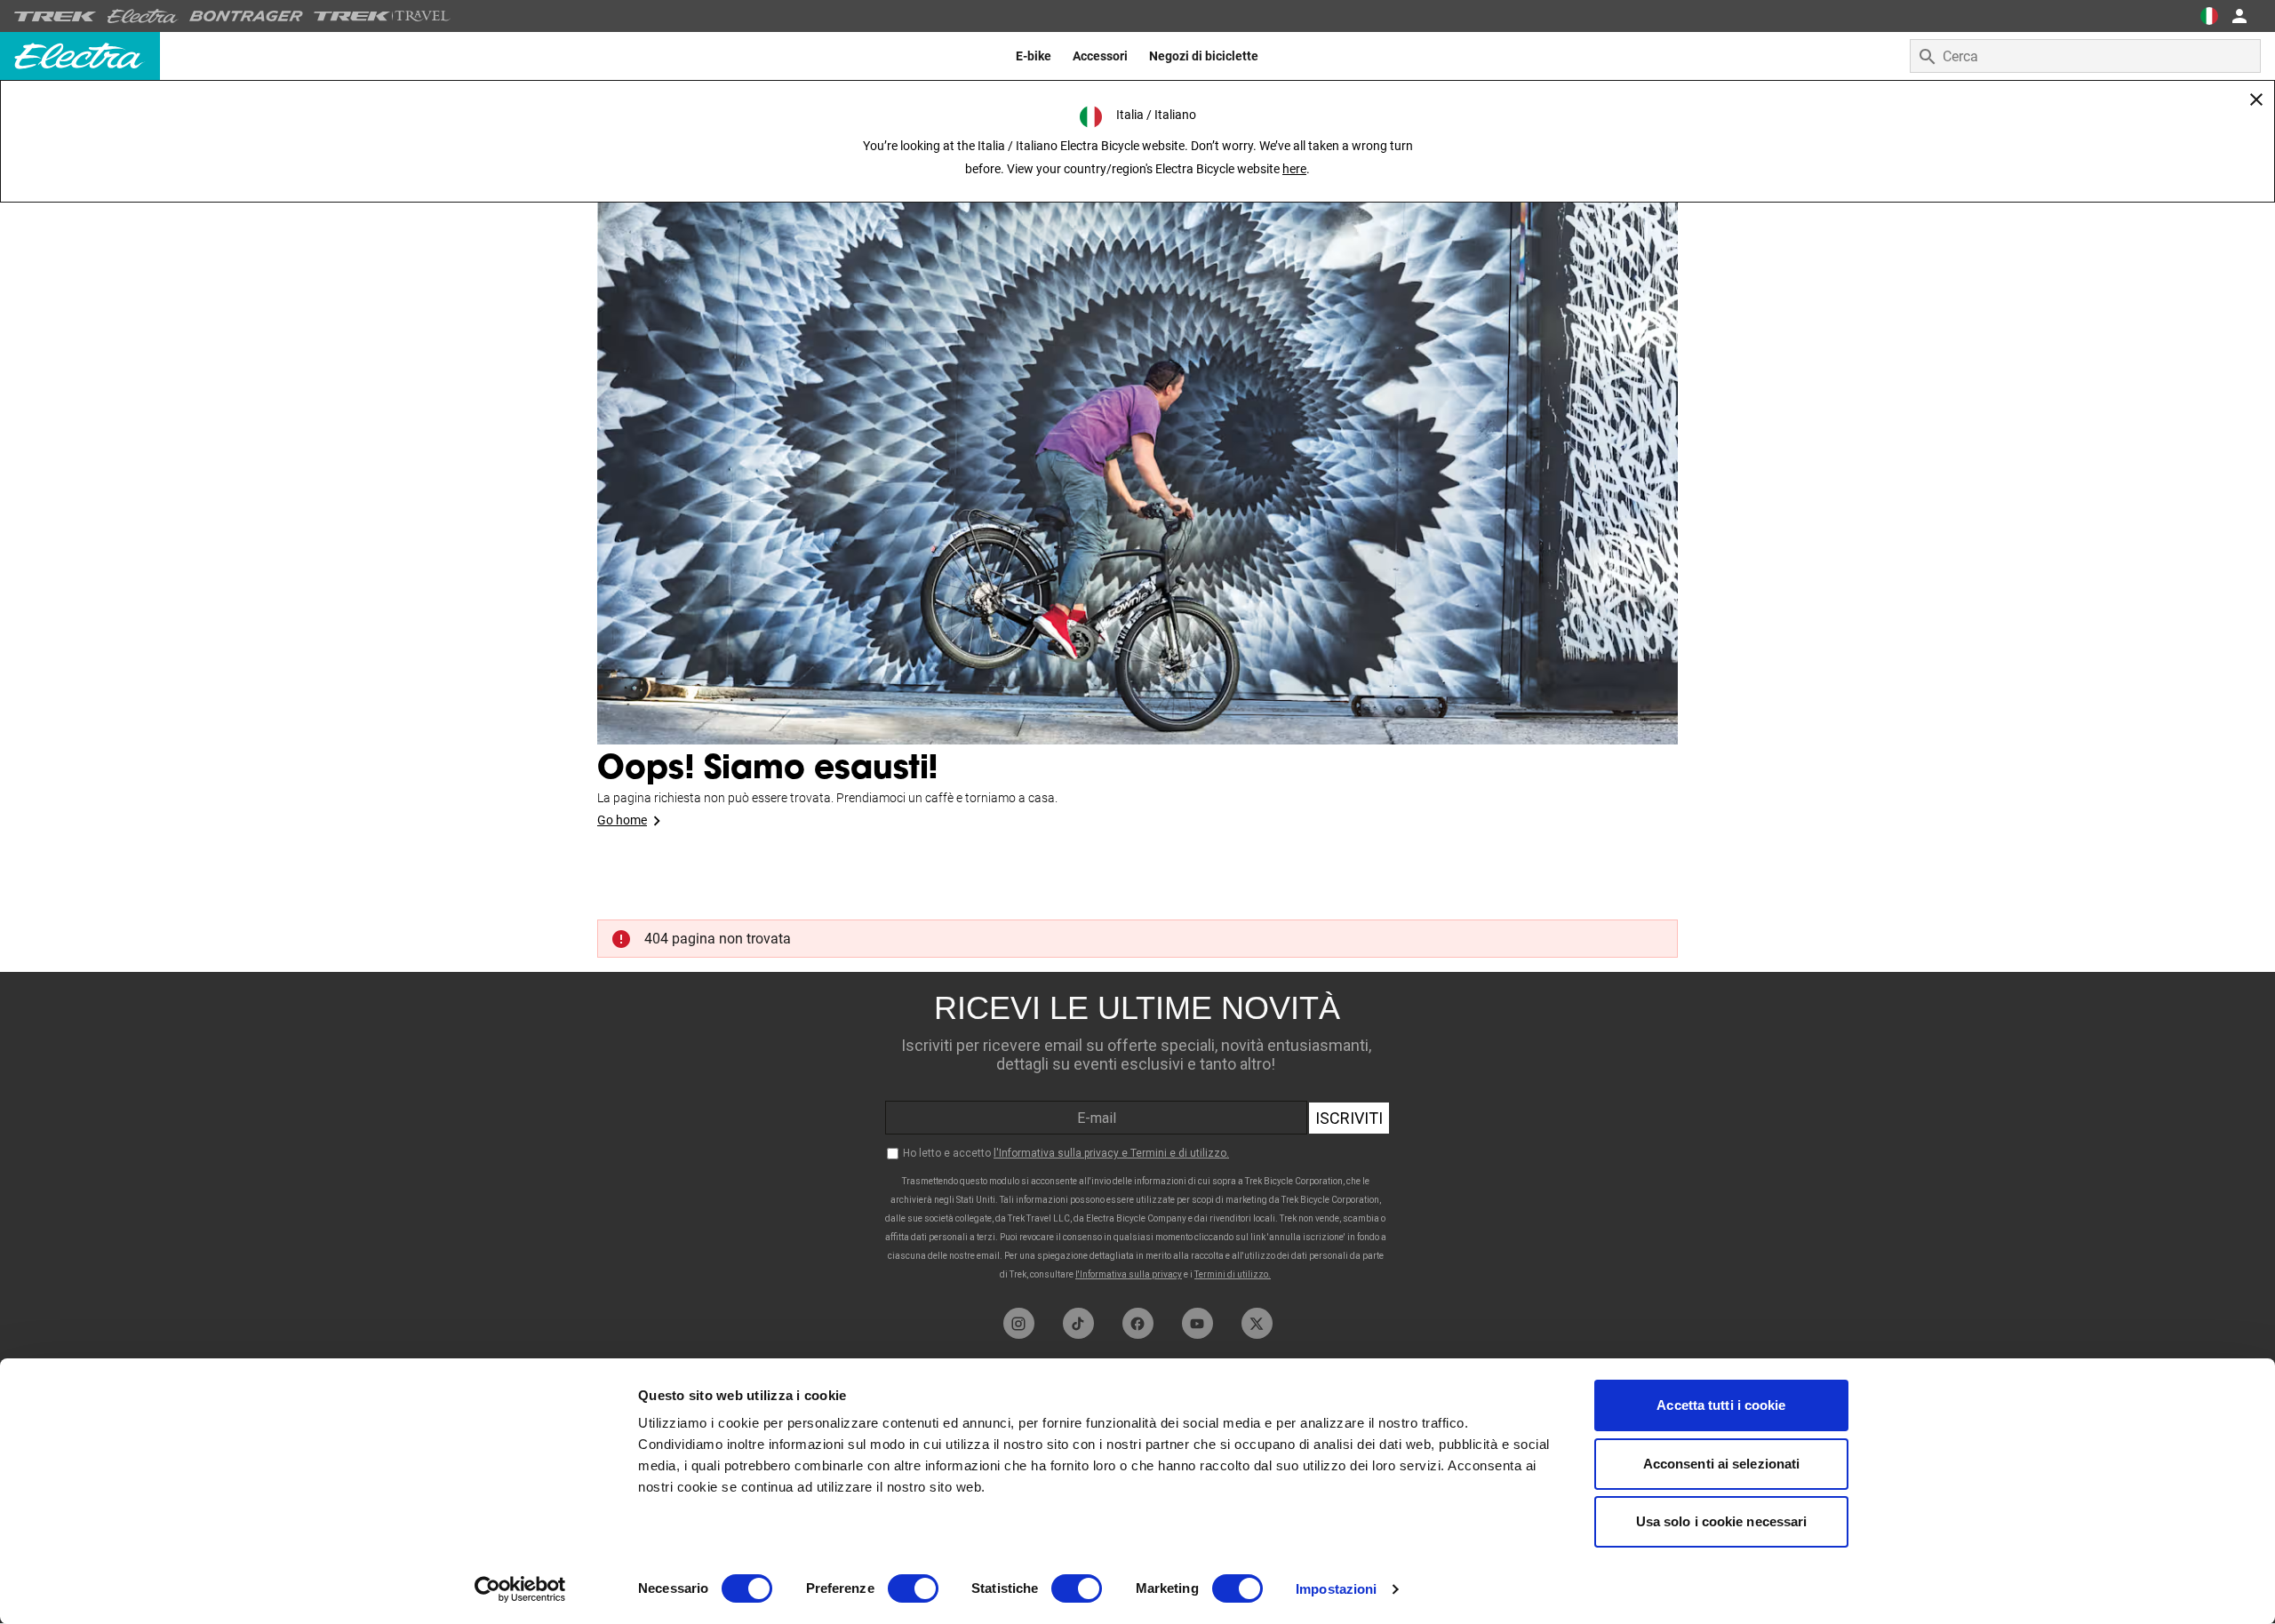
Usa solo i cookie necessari (1722, 1521)
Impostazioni (1336, 1589)
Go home (622, 820)
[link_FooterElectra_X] (1257, 1323)
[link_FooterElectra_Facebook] (1138, 1323)
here (1294, 169)
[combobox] (2085, 56)
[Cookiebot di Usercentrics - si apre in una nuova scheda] (520, 1589)
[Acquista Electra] (143, 16)
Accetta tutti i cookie (1721, 1405)
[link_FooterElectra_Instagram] (1019, 1323)
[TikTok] (1078, 1323)
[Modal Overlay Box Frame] (1137, 1135)
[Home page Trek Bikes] (56, 16)
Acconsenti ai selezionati (1722, 1464)
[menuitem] (1034, 56)
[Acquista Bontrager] (246, 16)
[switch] (913, 1588)
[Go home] (1137, 444)
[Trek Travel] (382, 16)
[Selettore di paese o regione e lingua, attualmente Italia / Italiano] (2209, 16)
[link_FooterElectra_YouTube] (1197, 1323)
